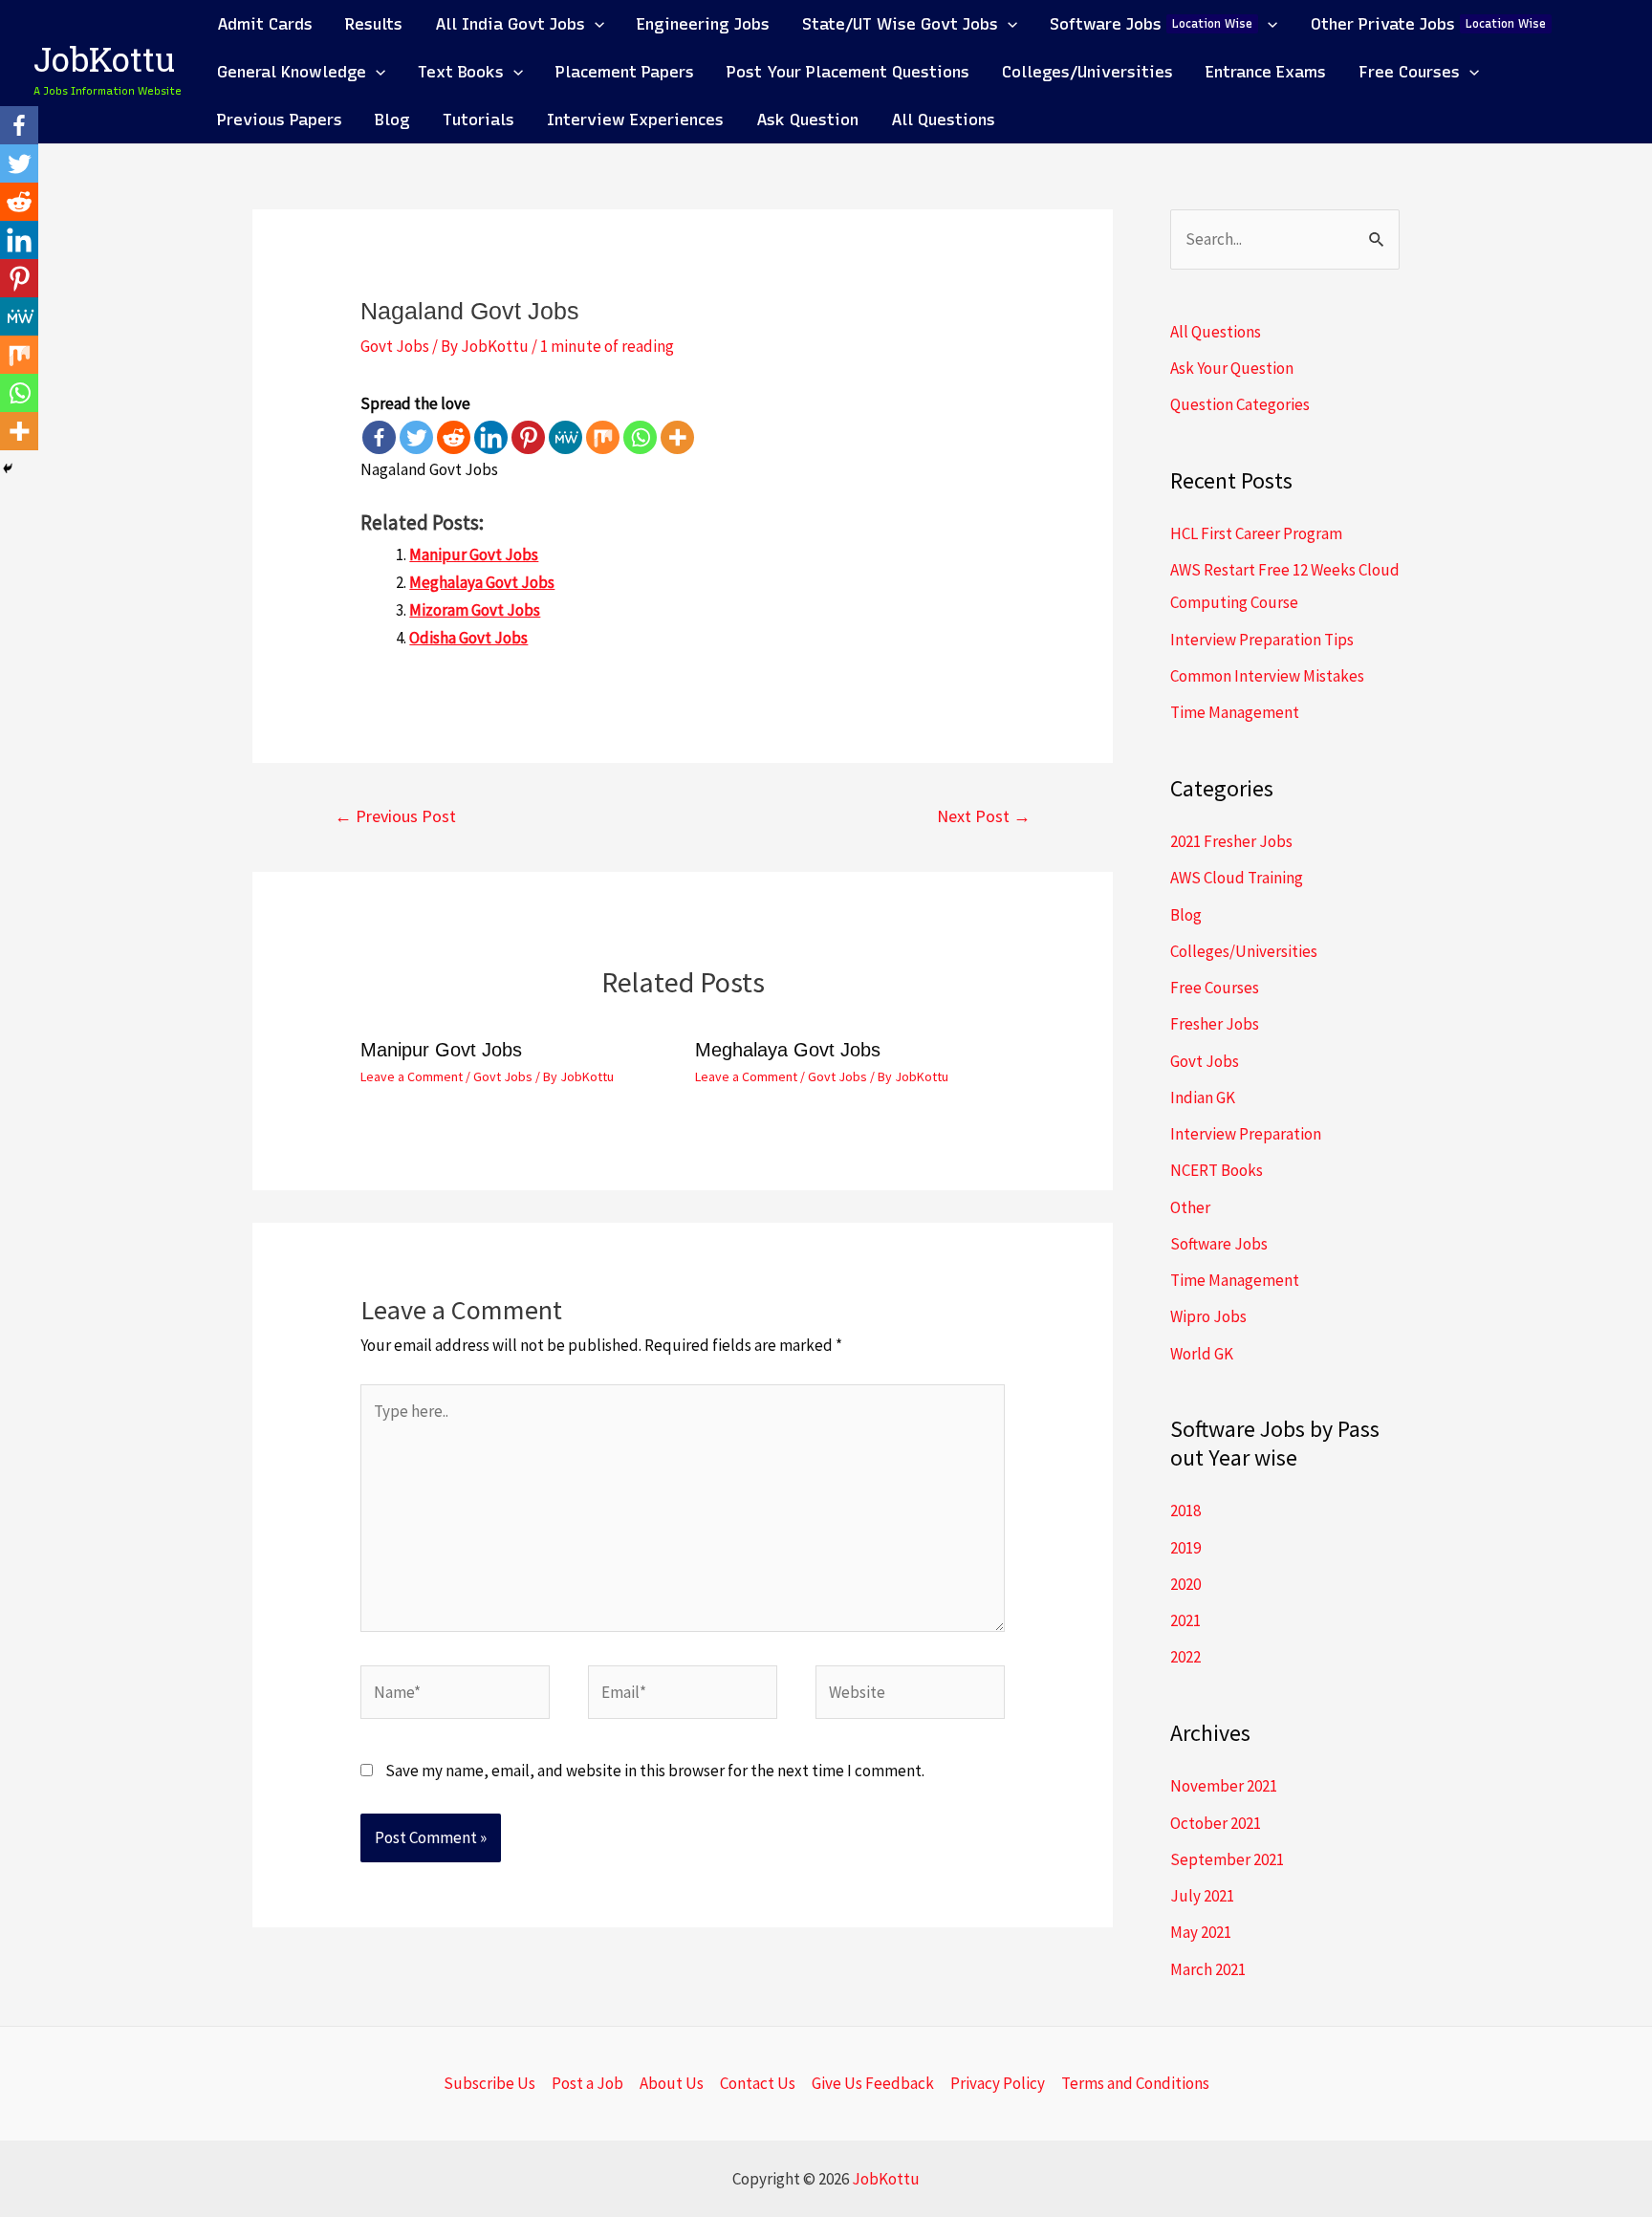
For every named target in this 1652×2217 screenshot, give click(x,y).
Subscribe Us (489, 2083)
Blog (1186, 915)
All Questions (1216, 332)
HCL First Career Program (1256, 533)
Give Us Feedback (873, 2083)
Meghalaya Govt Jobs (482, 582)
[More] (677, 437)
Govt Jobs (395, 346)
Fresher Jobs (1215, 1024)
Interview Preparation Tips (1262, 640)
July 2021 (1202, 1896)
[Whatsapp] (640, 437)
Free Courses (1215, 988)
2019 (1185, 1548)
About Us (672, 2083)
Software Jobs (1219, 1244)
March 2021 (1208, 1969)
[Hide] (8, 468)
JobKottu (104, 64)
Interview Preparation (1246, 1134)
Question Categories (1240, 404)
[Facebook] (379, 437)
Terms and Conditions (1135, 2083)
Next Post (984, 816)
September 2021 (1227, 1859)
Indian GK (1203, 1098)
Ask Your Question (1232, 368)
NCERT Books (1217, 1170)
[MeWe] (565, 437)
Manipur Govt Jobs (474, 554)
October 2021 (1216, 1823)
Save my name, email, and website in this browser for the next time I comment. (655, 1771)
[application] (595, 24)
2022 (1185, 1657)
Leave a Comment (412, 1076)
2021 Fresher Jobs (1231, 841)
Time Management (1235, 712)
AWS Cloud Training (1237, 878)
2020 (1185, 1584)
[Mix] (603, 437)
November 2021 (1224, 1786)
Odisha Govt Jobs (468, 638)
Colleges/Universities (1244, 951)
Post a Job (587, 2083)
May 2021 (1201, 1932)
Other (1190, 1207)
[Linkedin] (491, 437)
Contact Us (758, 2083)
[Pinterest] (528, 437)
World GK (1202, 1354)
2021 (1185, 1620)
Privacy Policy (998, 2083)
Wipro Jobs (1208, 1316)
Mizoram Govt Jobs (475, 610)
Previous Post (395, 816)
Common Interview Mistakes (1267, 676)
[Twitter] (416, 437)
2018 (1185, 1511)
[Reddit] (454, 437)
